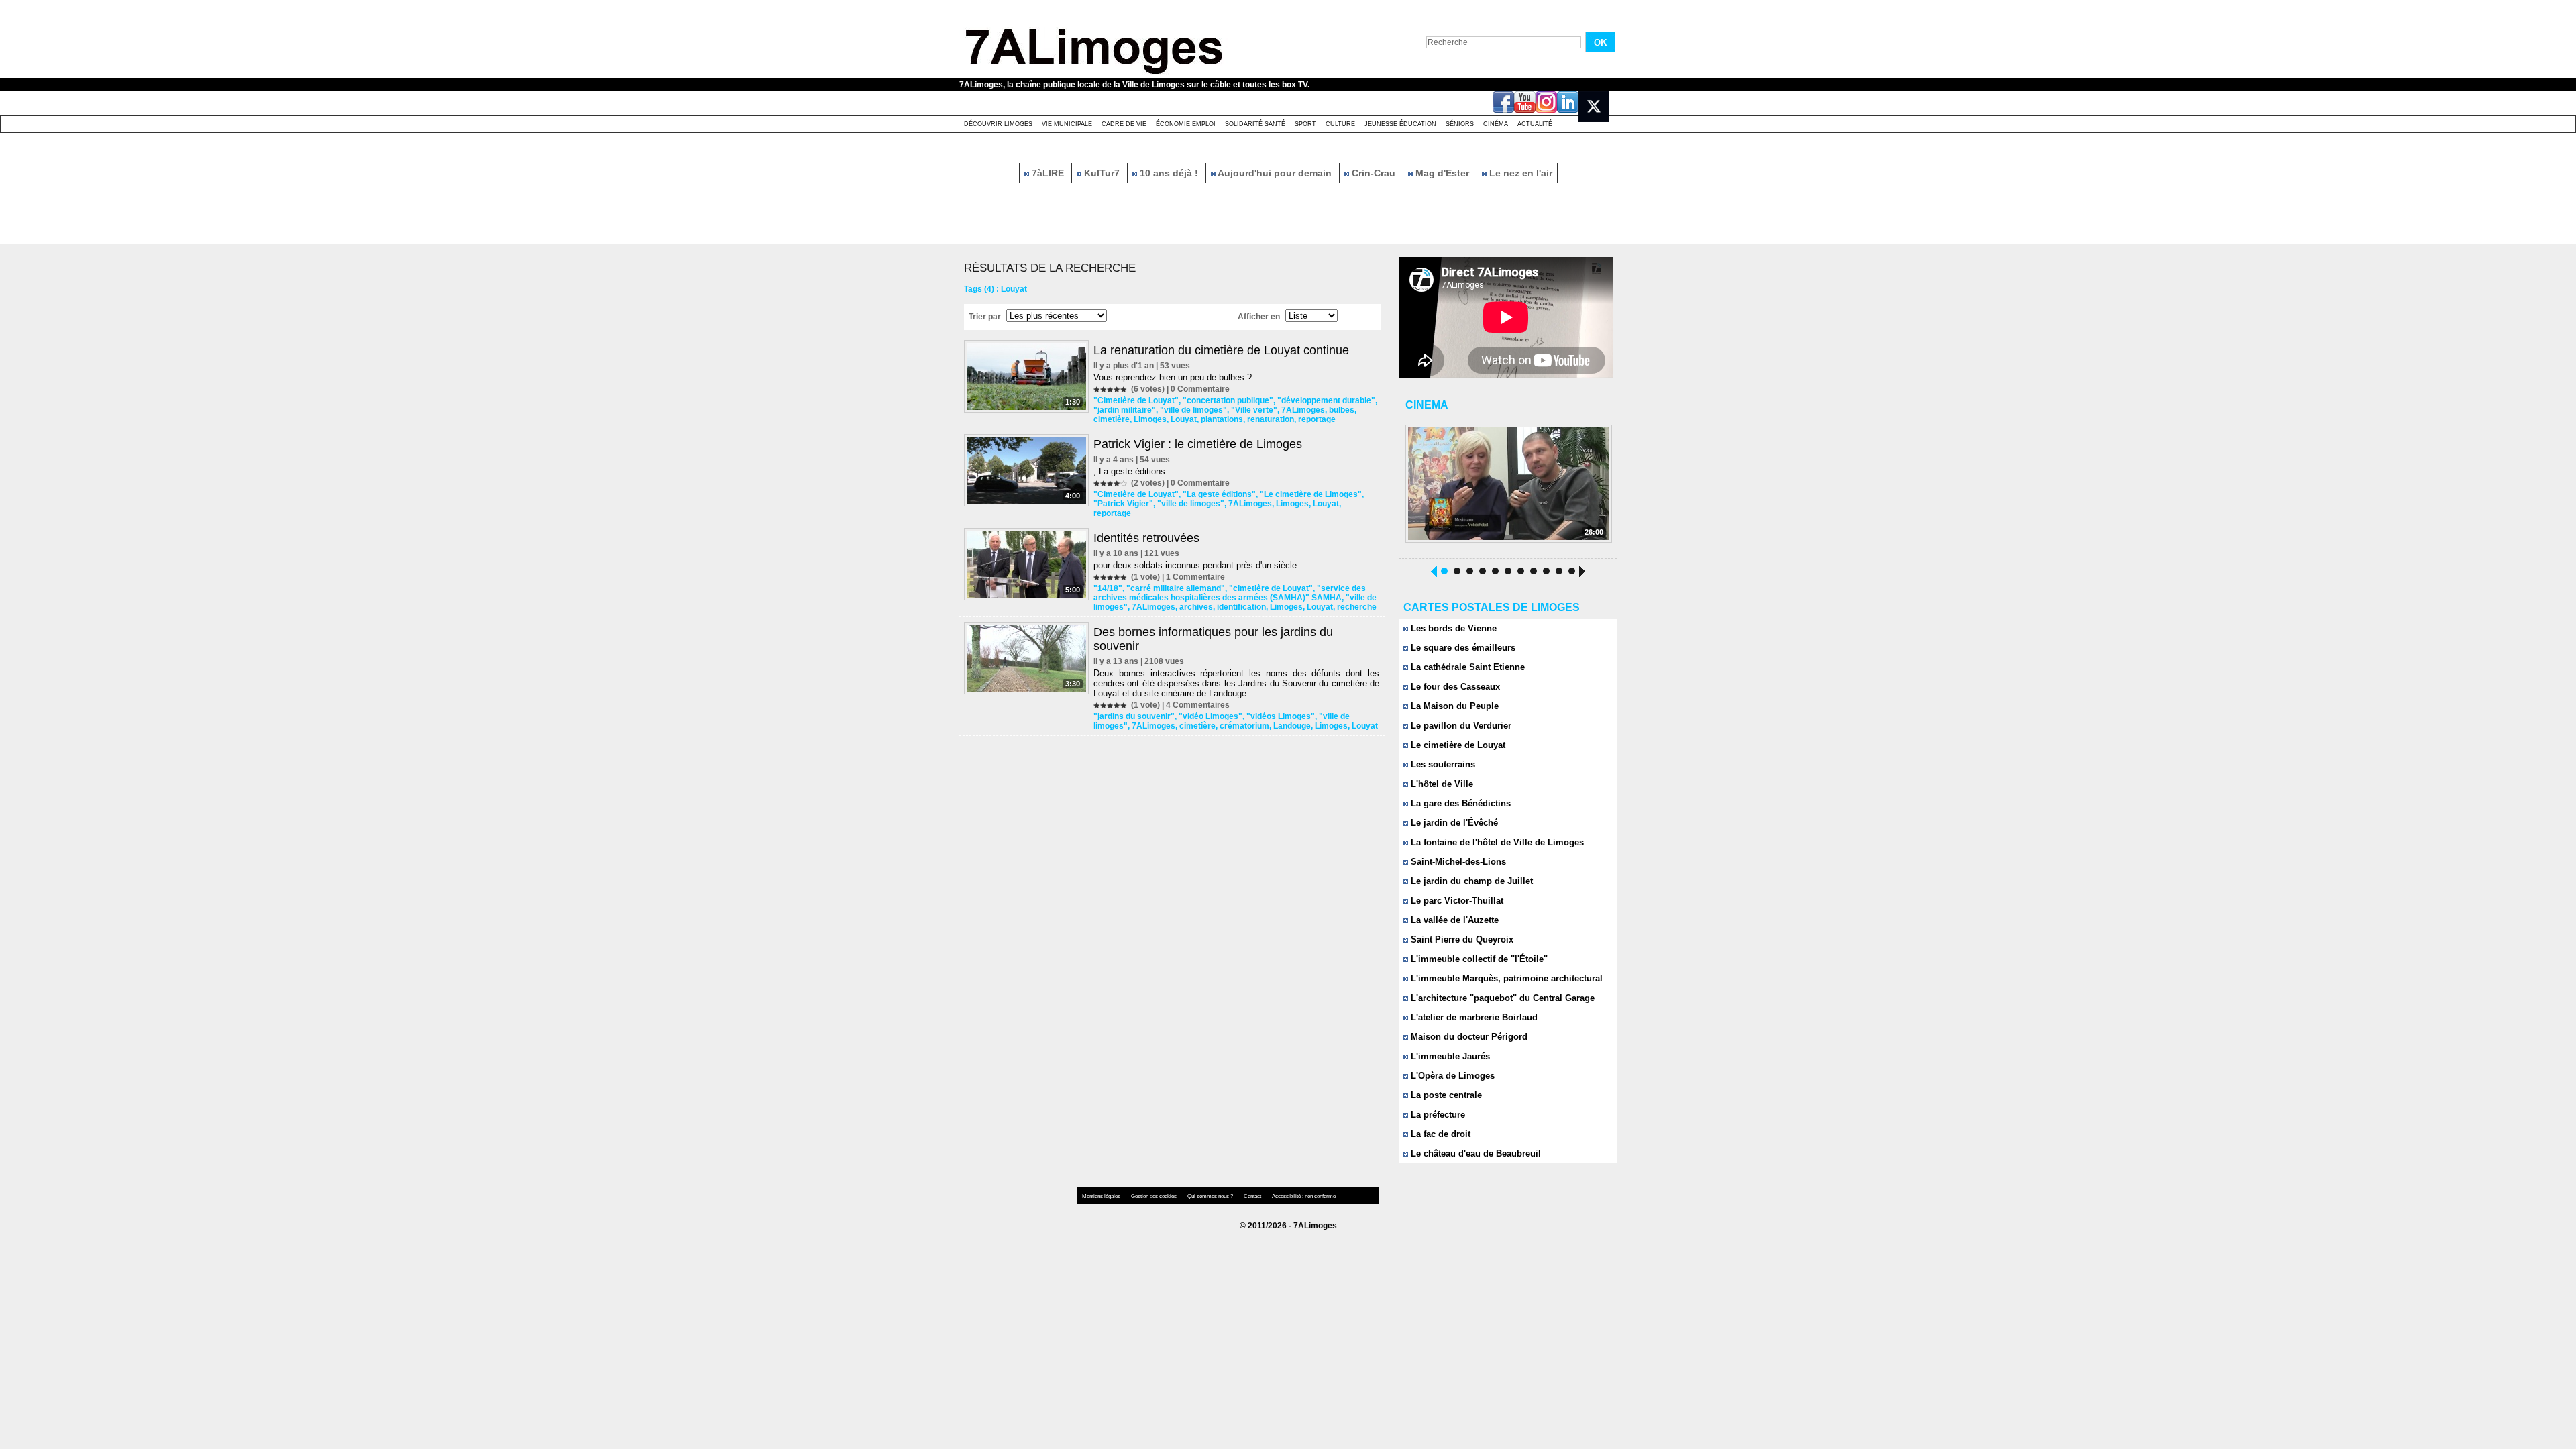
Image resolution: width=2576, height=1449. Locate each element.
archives (1196, 607)
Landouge (1292, 726)
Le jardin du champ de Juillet (1470, 881)
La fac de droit (1439, 1134)
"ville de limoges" (1193, 410)
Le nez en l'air (1519, 173)
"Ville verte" (1254, 410)
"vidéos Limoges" (1281, 716)
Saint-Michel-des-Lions (1457, 862)
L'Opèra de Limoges (1451, 1076)
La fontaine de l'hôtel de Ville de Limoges (1496, 842)
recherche (1357, 607)
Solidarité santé (1255, 124)
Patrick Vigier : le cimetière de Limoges (1198, 444)
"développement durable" (1326, 400)
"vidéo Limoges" (1211, 716)
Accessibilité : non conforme (1304, 1196)
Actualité (1535, 124)
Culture (1340, 124)
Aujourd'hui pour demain (1275, 173)
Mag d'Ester (1442, 173)
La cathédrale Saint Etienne (1466, 667)
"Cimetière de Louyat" (1136, 400)
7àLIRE (1048, 173)
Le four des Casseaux (1454, 687)
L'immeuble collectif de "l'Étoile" (1478, 959)
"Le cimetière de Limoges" (1311, 494)
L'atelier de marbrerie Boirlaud (1473, 1017)
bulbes (1342, 410)
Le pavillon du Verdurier (1460, 726)
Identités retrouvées (1146, 538)
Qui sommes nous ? (1211, 1196)
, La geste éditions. (1131, 471)
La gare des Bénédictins (1459, 803)
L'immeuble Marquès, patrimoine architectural (1505, 978)
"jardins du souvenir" (1134, 716)
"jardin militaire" (1125, 410)
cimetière (1112, 419)
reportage (1317, 419)
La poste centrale (1445, 1095)
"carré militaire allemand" (1176, 588)
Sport (1305, 124)
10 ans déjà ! (1169, 173)
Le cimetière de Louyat (1457, 745)
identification (1241, 607)
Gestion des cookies (1155, 1196)
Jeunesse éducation (1400, 124)
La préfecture (1437, 1115)
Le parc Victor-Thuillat (1456, 901)
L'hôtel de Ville (1441, 784)
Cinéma (1496, 124)
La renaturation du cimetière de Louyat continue (1221, 350)
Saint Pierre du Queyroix (1461, 940)
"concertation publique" (1228, 400)
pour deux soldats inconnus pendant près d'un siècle (1195, 565)
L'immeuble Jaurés (1449, 1056)
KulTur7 (1102, 173)
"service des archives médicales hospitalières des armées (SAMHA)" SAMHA (1230, 593)
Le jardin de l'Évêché (1453, 823)
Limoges (1150, 419)
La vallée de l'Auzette (1453, 920)
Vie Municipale (1067, 124)
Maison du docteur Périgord (1468, 1037)
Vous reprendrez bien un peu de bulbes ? (1173, 377)
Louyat (1184, 419)
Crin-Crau (1374, 173)
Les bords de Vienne (1452, 628)
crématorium (1244, 726)
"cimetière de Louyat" (1271, 588)
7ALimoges (1303, 410)
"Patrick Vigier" (1123, 504)
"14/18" (1108, 588)
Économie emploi (1186, 124)
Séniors (1460, 124)
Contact (1253, 1196)
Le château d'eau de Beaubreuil (1474, 1153)
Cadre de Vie (1124, 124)
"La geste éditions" (1219, 494)
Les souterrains (1442, 764)
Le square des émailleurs (1462, 648)
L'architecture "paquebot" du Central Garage (1501, 998)
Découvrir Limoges (998, 124)
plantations (1222, 419)
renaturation (1271, 419)
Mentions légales (1102, 1196)
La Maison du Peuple (1453, 706)
